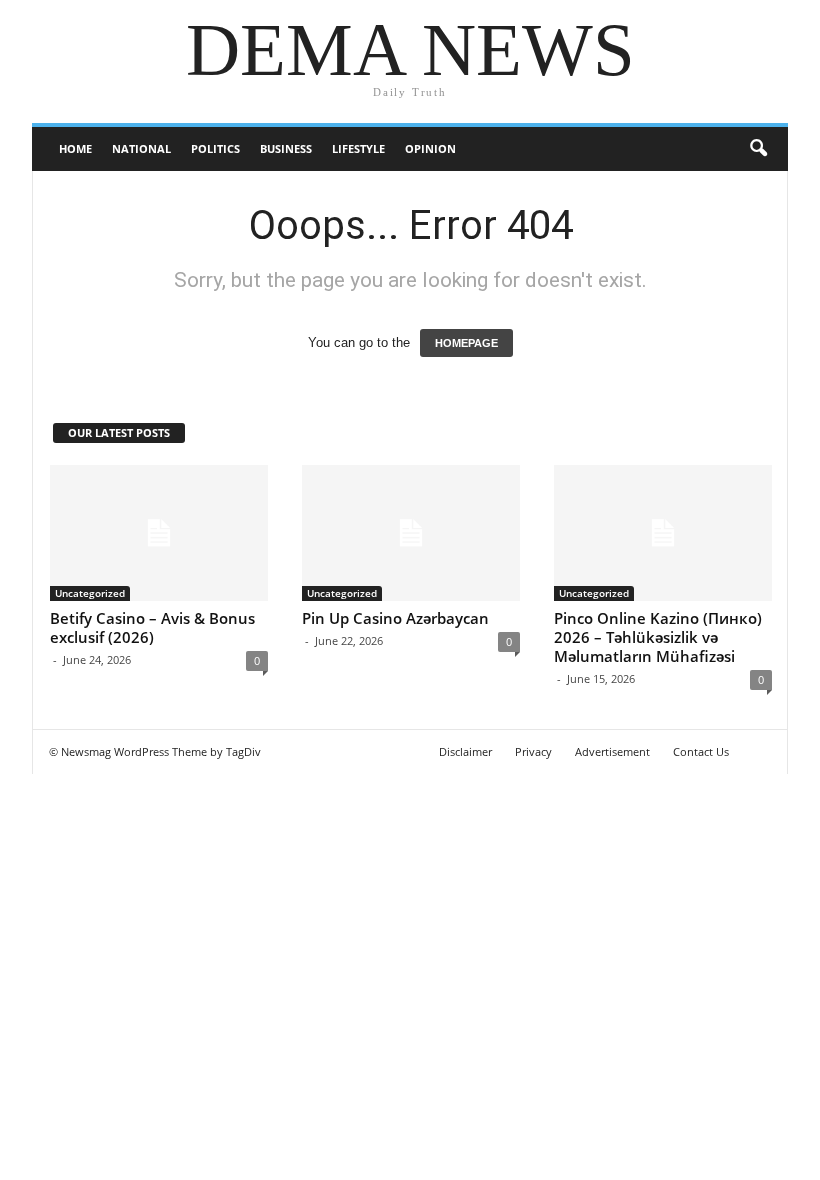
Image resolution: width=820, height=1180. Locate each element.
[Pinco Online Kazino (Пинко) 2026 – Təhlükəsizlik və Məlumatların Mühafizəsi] (663, 533)
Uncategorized (90, 593)
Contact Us (701, 751)
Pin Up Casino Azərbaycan (395, 618)
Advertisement (612, 751)
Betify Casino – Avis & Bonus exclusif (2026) (152, 627)
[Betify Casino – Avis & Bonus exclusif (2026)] (159, 533)
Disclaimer (465, 751)
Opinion (430, 148)
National (141, 148)
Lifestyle (358, 148)
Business (286, 148)
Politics (215, 148)
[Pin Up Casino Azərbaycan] (411, 533)
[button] (758, 149)
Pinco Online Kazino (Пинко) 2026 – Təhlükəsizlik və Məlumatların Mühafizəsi (658, 637)
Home (75, 148)
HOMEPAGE (466, 343)
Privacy (533, 751)
